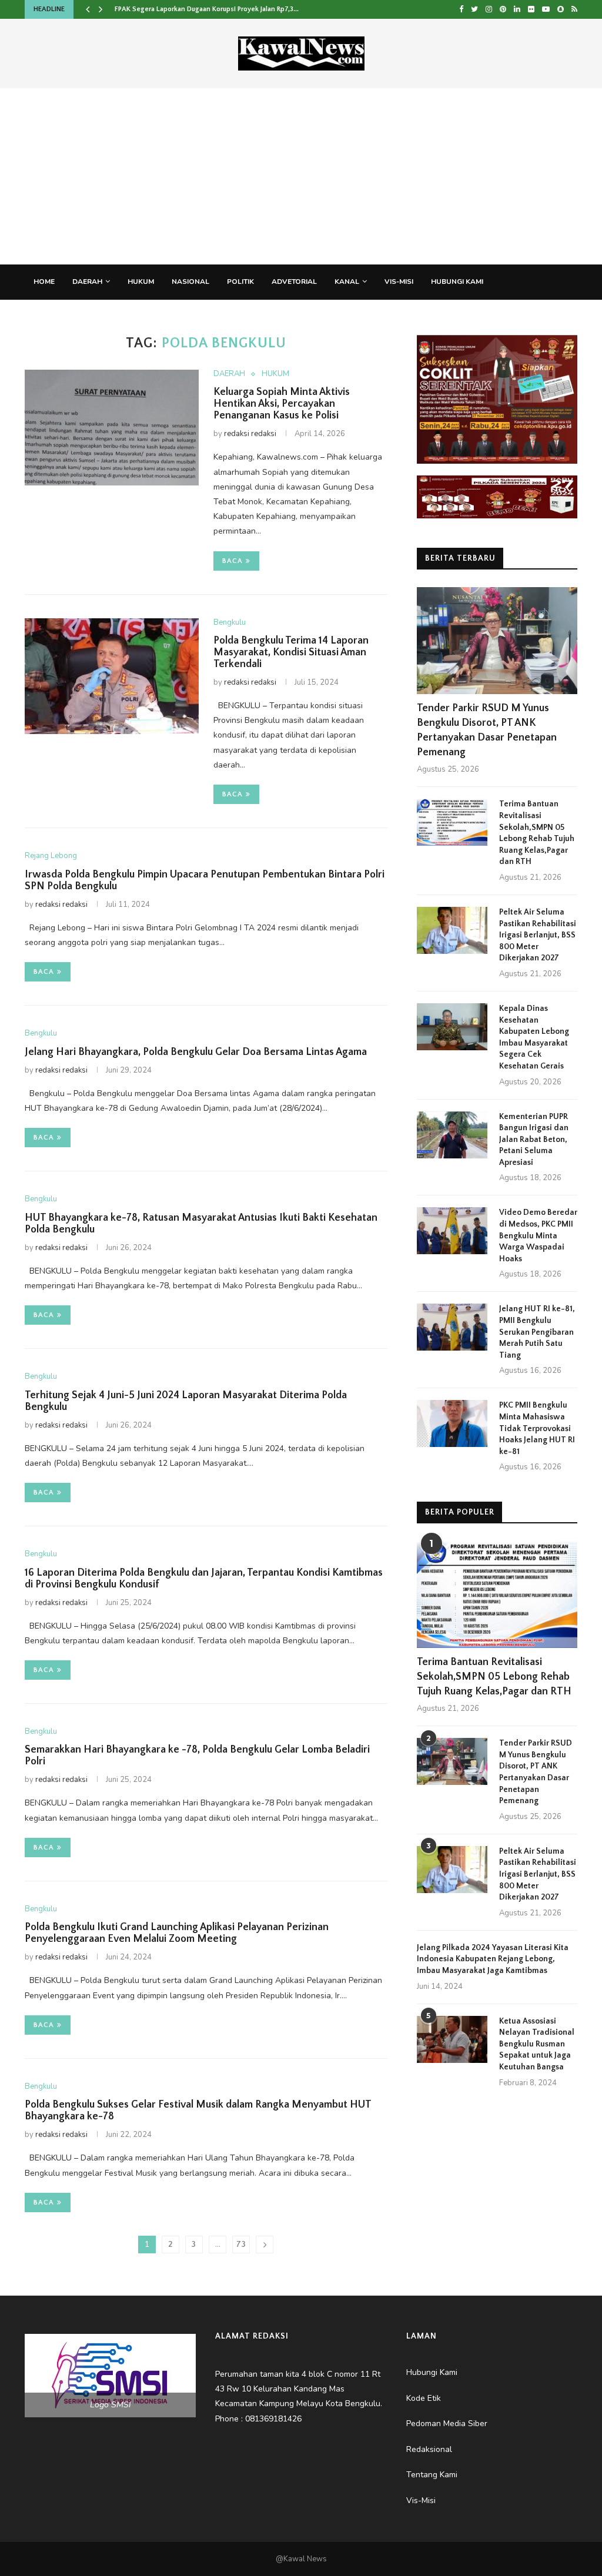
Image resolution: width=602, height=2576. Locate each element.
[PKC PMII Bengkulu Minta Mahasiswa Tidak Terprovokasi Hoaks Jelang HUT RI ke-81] (452, 1423)
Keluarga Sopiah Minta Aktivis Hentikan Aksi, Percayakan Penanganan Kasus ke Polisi (282, 404)
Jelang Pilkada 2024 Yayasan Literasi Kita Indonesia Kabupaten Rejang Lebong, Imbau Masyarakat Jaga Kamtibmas (493, 1959)
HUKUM (141, 282)
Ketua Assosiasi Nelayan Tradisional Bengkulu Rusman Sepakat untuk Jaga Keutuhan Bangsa (537, 2044)
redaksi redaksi (250, 434)
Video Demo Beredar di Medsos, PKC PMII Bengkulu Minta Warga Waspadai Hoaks (538, 1235)
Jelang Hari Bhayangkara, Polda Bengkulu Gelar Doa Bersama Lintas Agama (196, 1052)
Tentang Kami (228, 316)
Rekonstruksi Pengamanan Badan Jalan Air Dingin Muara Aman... (215, 9)
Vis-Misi (399, 282)
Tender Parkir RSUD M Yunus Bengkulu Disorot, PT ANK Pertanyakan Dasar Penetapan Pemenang (487, 731)
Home (44, 282)
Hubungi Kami (457, 282)
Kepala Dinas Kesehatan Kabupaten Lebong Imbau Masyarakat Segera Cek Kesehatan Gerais (534, 1037)
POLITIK (240, 282)
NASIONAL (190, 282)
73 (241, 2245)
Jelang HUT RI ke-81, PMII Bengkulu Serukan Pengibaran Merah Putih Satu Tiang (537, 1332)
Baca (233, 561)
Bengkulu (230, 623)
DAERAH (87, 282)
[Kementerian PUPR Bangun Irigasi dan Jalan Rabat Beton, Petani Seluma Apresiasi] (452, 1135)
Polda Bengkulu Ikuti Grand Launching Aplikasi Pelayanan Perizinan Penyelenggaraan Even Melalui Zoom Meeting (177, 1933)
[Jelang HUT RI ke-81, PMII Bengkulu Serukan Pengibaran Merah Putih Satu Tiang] (452, 1327)
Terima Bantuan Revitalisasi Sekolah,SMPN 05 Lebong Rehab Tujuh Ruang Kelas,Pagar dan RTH (537, 833)
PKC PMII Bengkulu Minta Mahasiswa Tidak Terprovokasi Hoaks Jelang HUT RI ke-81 (537, 1428)
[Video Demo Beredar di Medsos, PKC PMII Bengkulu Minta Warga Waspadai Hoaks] (452, 1231)
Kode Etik (290, 316)
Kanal (347, 282)
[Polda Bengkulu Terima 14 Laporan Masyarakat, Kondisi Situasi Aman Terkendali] (112, 676)
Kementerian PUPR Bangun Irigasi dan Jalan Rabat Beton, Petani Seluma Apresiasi (534, 1140)
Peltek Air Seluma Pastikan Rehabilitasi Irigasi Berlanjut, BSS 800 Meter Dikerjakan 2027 (538, 935)
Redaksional (159, 316)
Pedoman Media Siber (75, 316)
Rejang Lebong (51, 856)
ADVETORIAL (294, 282)
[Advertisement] (301, 176)
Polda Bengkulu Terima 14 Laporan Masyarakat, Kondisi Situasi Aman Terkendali (291, 652)
